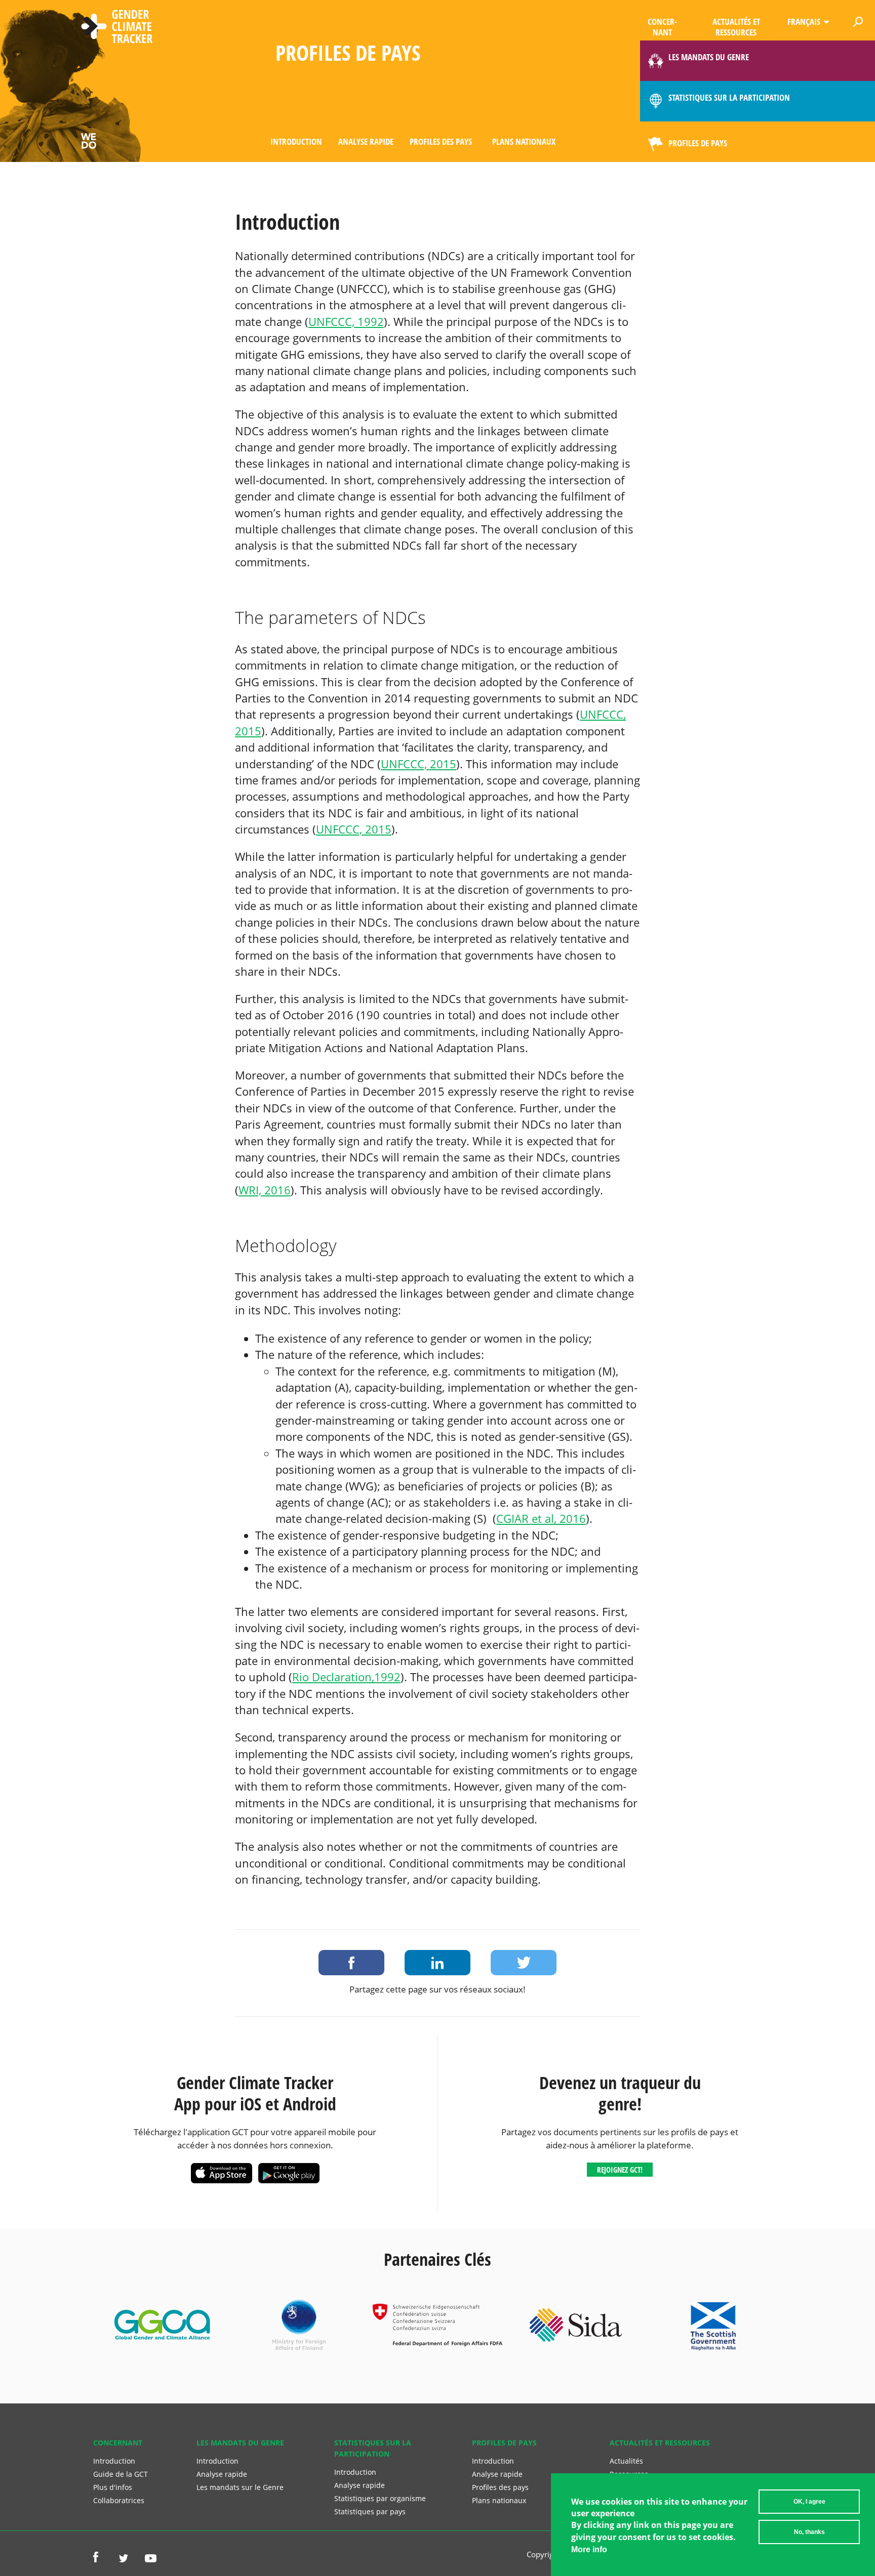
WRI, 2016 (265, 1190)
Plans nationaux (524, 141)
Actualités (626, 2461)
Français (804, 22)
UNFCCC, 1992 (346, 322)
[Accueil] (117, 28)
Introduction (296, 141)
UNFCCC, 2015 (419, 764)
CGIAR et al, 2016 (541, 1519)
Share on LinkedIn (437, 1963)
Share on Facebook (351, 1963)
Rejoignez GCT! (620, 2170)
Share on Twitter (524, 1963)
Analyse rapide (366, 141)
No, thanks (809, 2532)
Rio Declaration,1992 (346, 1677)
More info (589, 2549)
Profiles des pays (441, 141)
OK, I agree (809, 2502)
